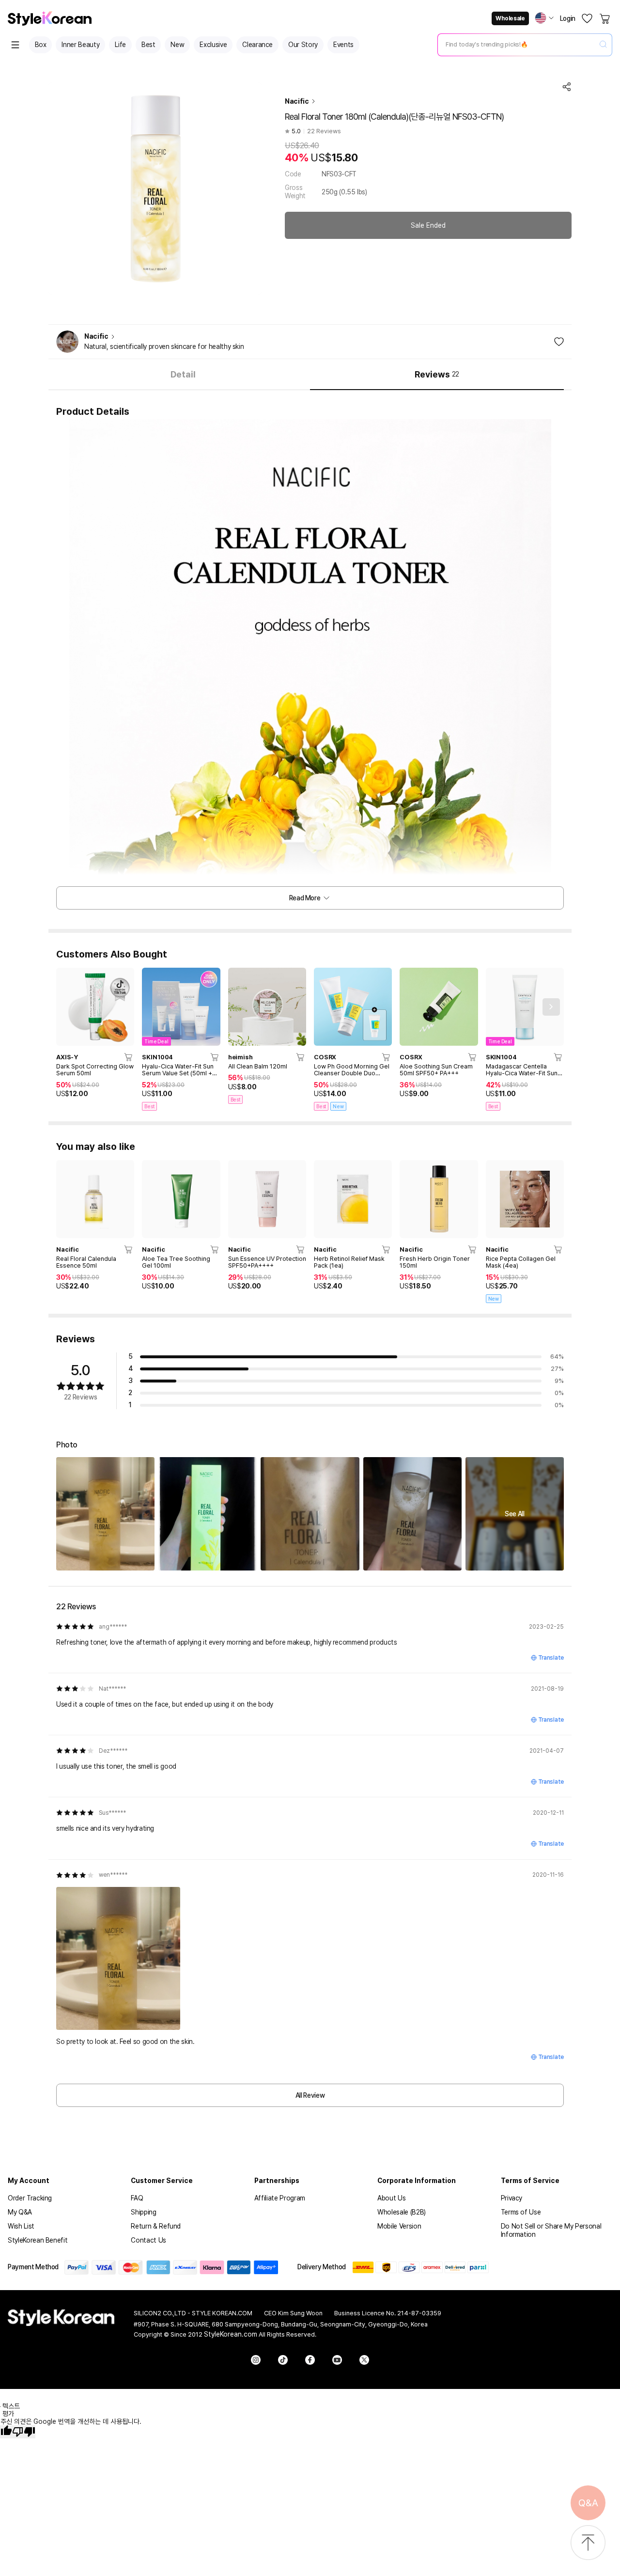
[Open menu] (15, 45)
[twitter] (364, 2360)
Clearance (257, 45)
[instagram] (256, 2360)
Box (41, 45)
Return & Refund (156, 2226)
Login (568, 18)
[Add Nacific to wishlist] (559, 342)
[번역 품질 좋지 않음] (24, 2432)
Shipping (143, 2212)
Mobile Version (399, 2226)
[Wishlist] (587, 18)
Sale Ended (428, 225)
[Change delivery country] (544, 18)
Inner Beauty (80, 45)
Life (120, 45)
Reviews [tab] (437, 374)
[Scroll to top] (588, 2543)
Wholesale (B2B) (402, 2212)
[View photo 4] (412, 1514)
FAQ (137, 2198)
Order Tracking (30, 2198)
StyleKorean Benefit (38, 2240)
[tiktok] (283, 2360)
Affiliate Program (280, 2198)
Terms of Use (521, 2212)
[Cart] (605, 18)
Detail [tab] (183, 374)
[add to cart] (129, 1057)
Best (148, 45)
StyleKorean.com (231, 2334)
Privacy (512, 2198)
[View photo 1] (105, 1514)
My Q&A (20, 2212)
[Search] (603, 45)
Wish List (21, 2226)
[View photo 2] (208, 1514)
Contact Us (148, 2240)
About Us (391, 2198)
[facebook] (310, 2360)
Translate (551, 1658)
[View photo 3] (310, 1514)
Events (343, 45)
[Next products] (551, 1007)
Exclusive (213, 45)
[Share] (567, 87)
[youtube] (337, 2360)
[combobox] (517, 45)
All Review (310, 2095)
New (177, 45)
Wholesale (510, 18)
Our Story (303, 45)
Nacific (297, 101)
